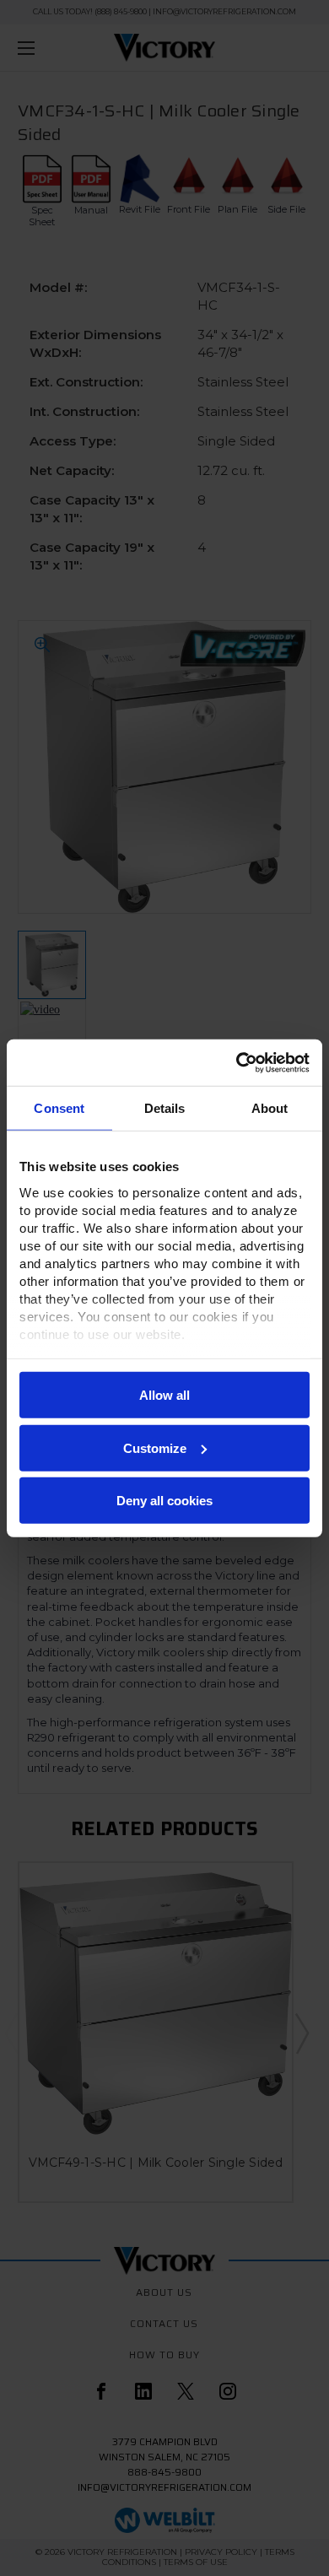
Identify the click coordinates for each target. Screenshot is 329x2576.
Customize (155, 1447)
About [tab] (270, 1108)
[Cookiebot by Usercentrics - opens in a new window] (237, 1062)
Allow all (164, 1395)
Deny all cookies (164, 1501)
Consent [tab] (59, 1108)
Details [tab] (165, 1108)
